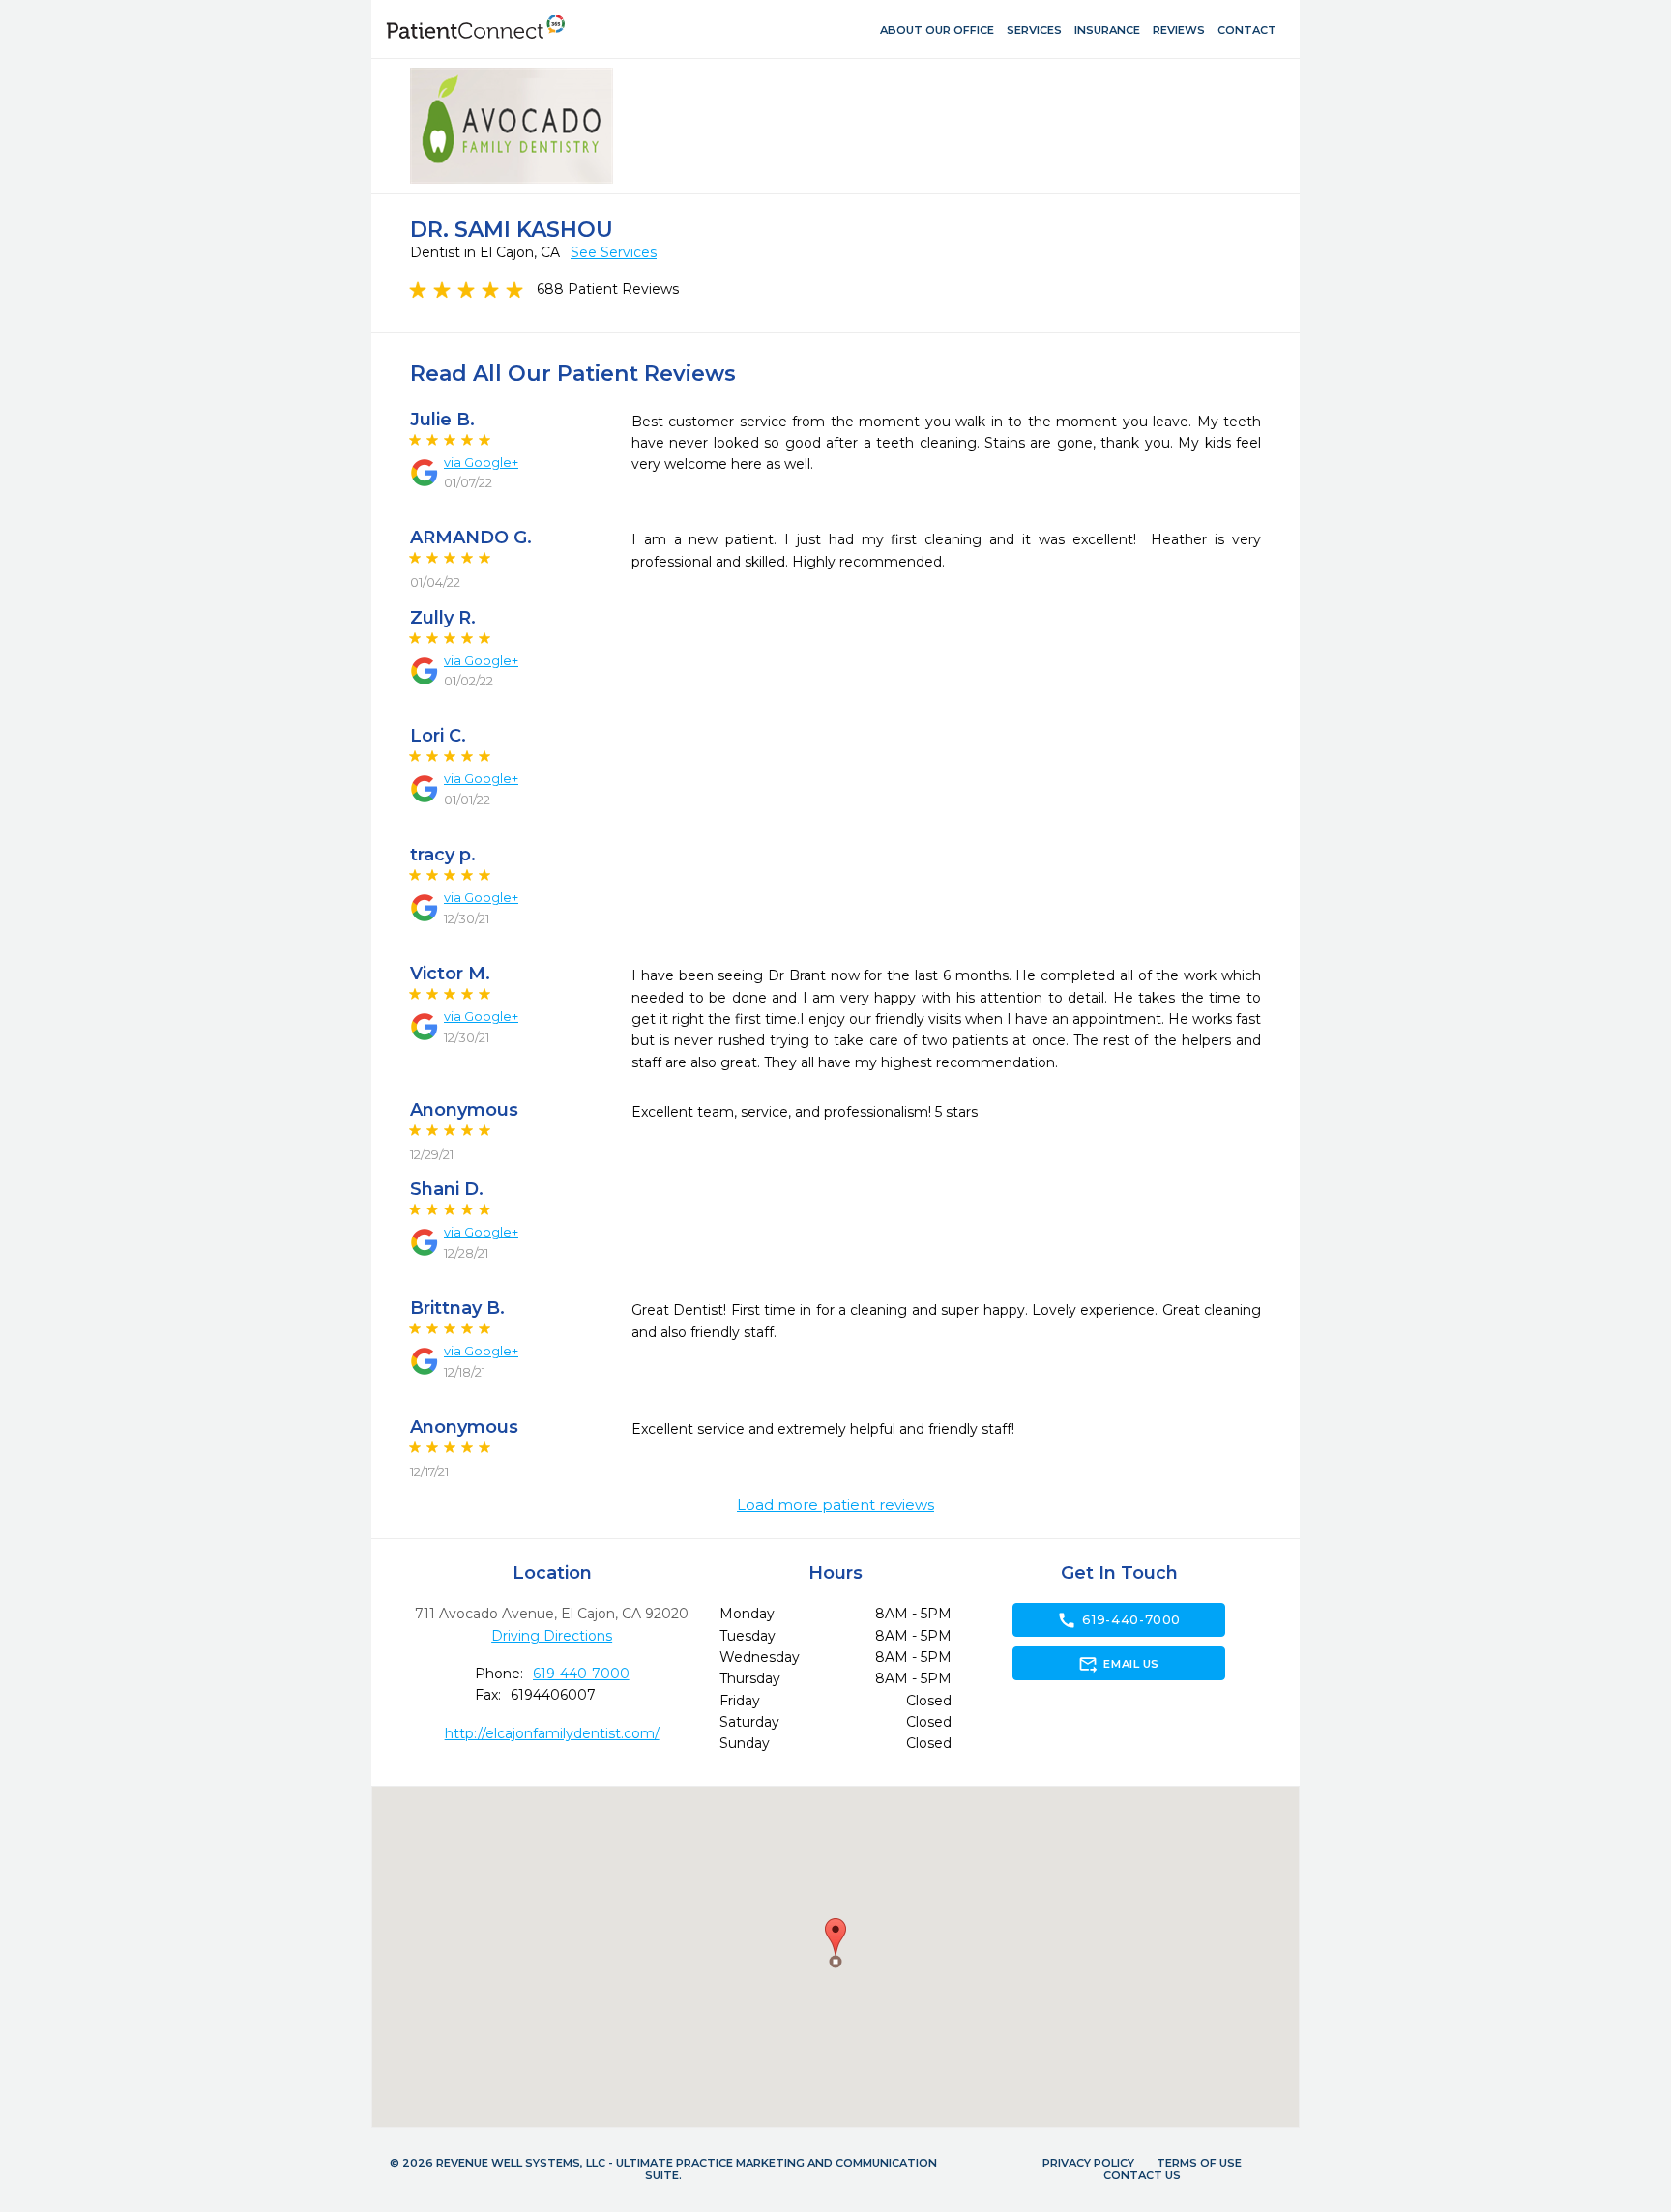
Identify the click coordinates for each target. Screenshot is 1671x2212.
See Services (614, 252)
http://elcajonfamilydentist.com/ (552, 1733)
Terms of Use (1199, 2163)
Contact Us (1142, 2175)
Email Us (1118, 1664)
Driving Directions (552, 1636)
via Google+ (481, 462)
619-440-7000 (581, 1674)
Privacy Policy (1088, 2163)
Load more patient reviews (835, 1505)
